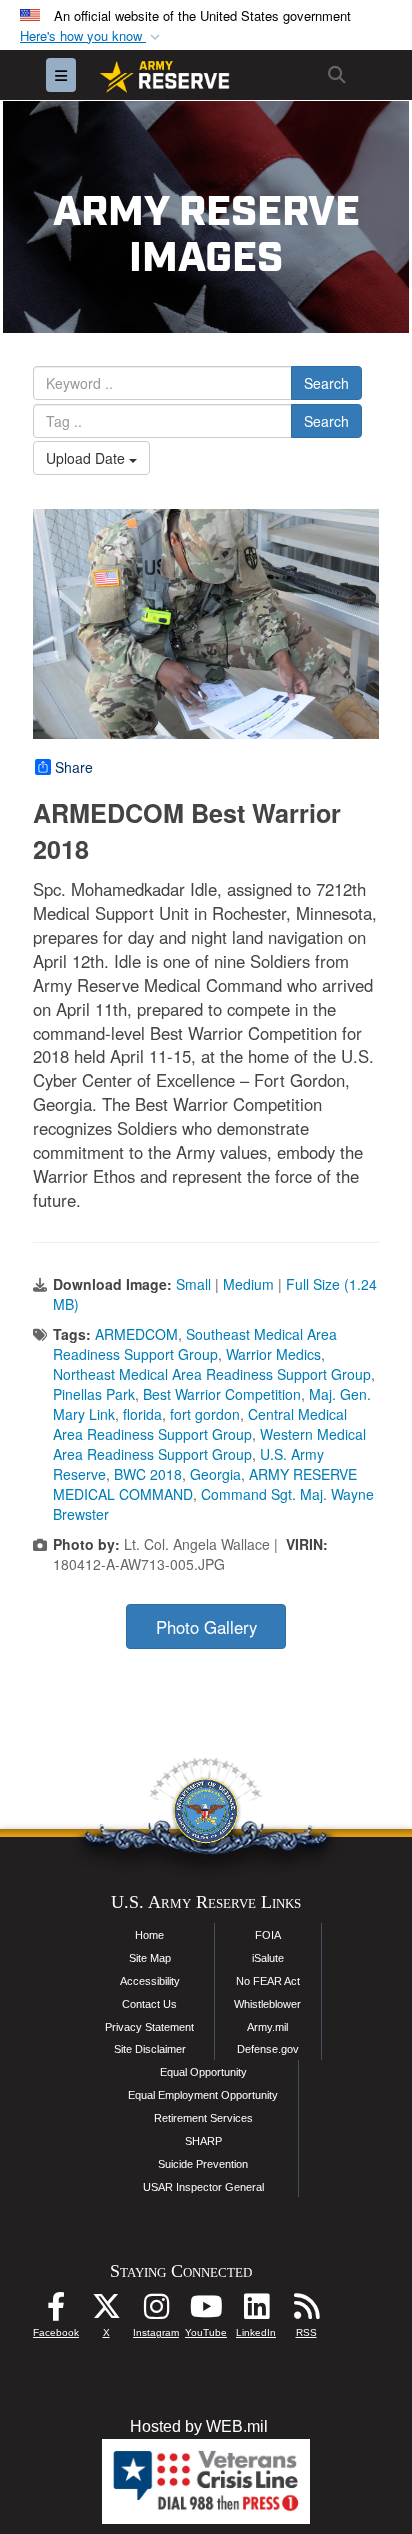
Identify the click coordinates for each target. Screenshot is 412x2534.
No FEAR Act (268, 1981)
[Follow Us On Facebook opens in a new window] (56, 2311)
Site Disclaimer (150, 2049)
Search (326, 383)
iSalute (268, 1958)
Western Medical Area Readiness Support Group (209, 1444)
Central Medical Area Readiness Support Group (200, 1424)
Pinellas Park (94, 1394)
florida (142, 1414)
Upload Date (87, 458)
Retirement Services (203, 2118)
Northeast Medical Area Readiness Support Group (212, 1374)
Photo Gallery (206, 1627)
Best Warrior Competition (222, 1394)
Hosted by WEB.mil (199, 2426)
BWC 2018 (148, 1474)
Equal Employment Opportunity (203, 2095)
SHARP (203, 2141)
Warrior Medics (273, 1354)
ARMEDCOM (136, 1334)
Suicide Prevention (203, 2164)
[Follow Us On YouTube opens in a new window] (206, 2311)
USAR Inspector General (203, 2187)
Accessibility (150, 1981)
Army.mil (267, 2027)
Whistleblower (267, 2004)
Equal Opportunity (203, 2072)
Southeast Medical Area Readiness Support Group (195, 1344)
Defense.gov (268, 2049)
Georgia (215, 1474)
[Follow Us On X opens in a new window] (106, 2311)
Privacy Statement (149, 2027)
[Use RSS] (306, 2311)
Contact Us (149, 2004)
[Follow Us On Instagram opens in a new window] (156, 2311)
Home (149, 1935)
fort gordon (205, 1414)
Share (74, 767)
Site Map (150, 1958)
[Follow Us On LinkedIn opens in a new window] (256, 2311)
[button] (92, 36)
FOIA (268, 1935)
